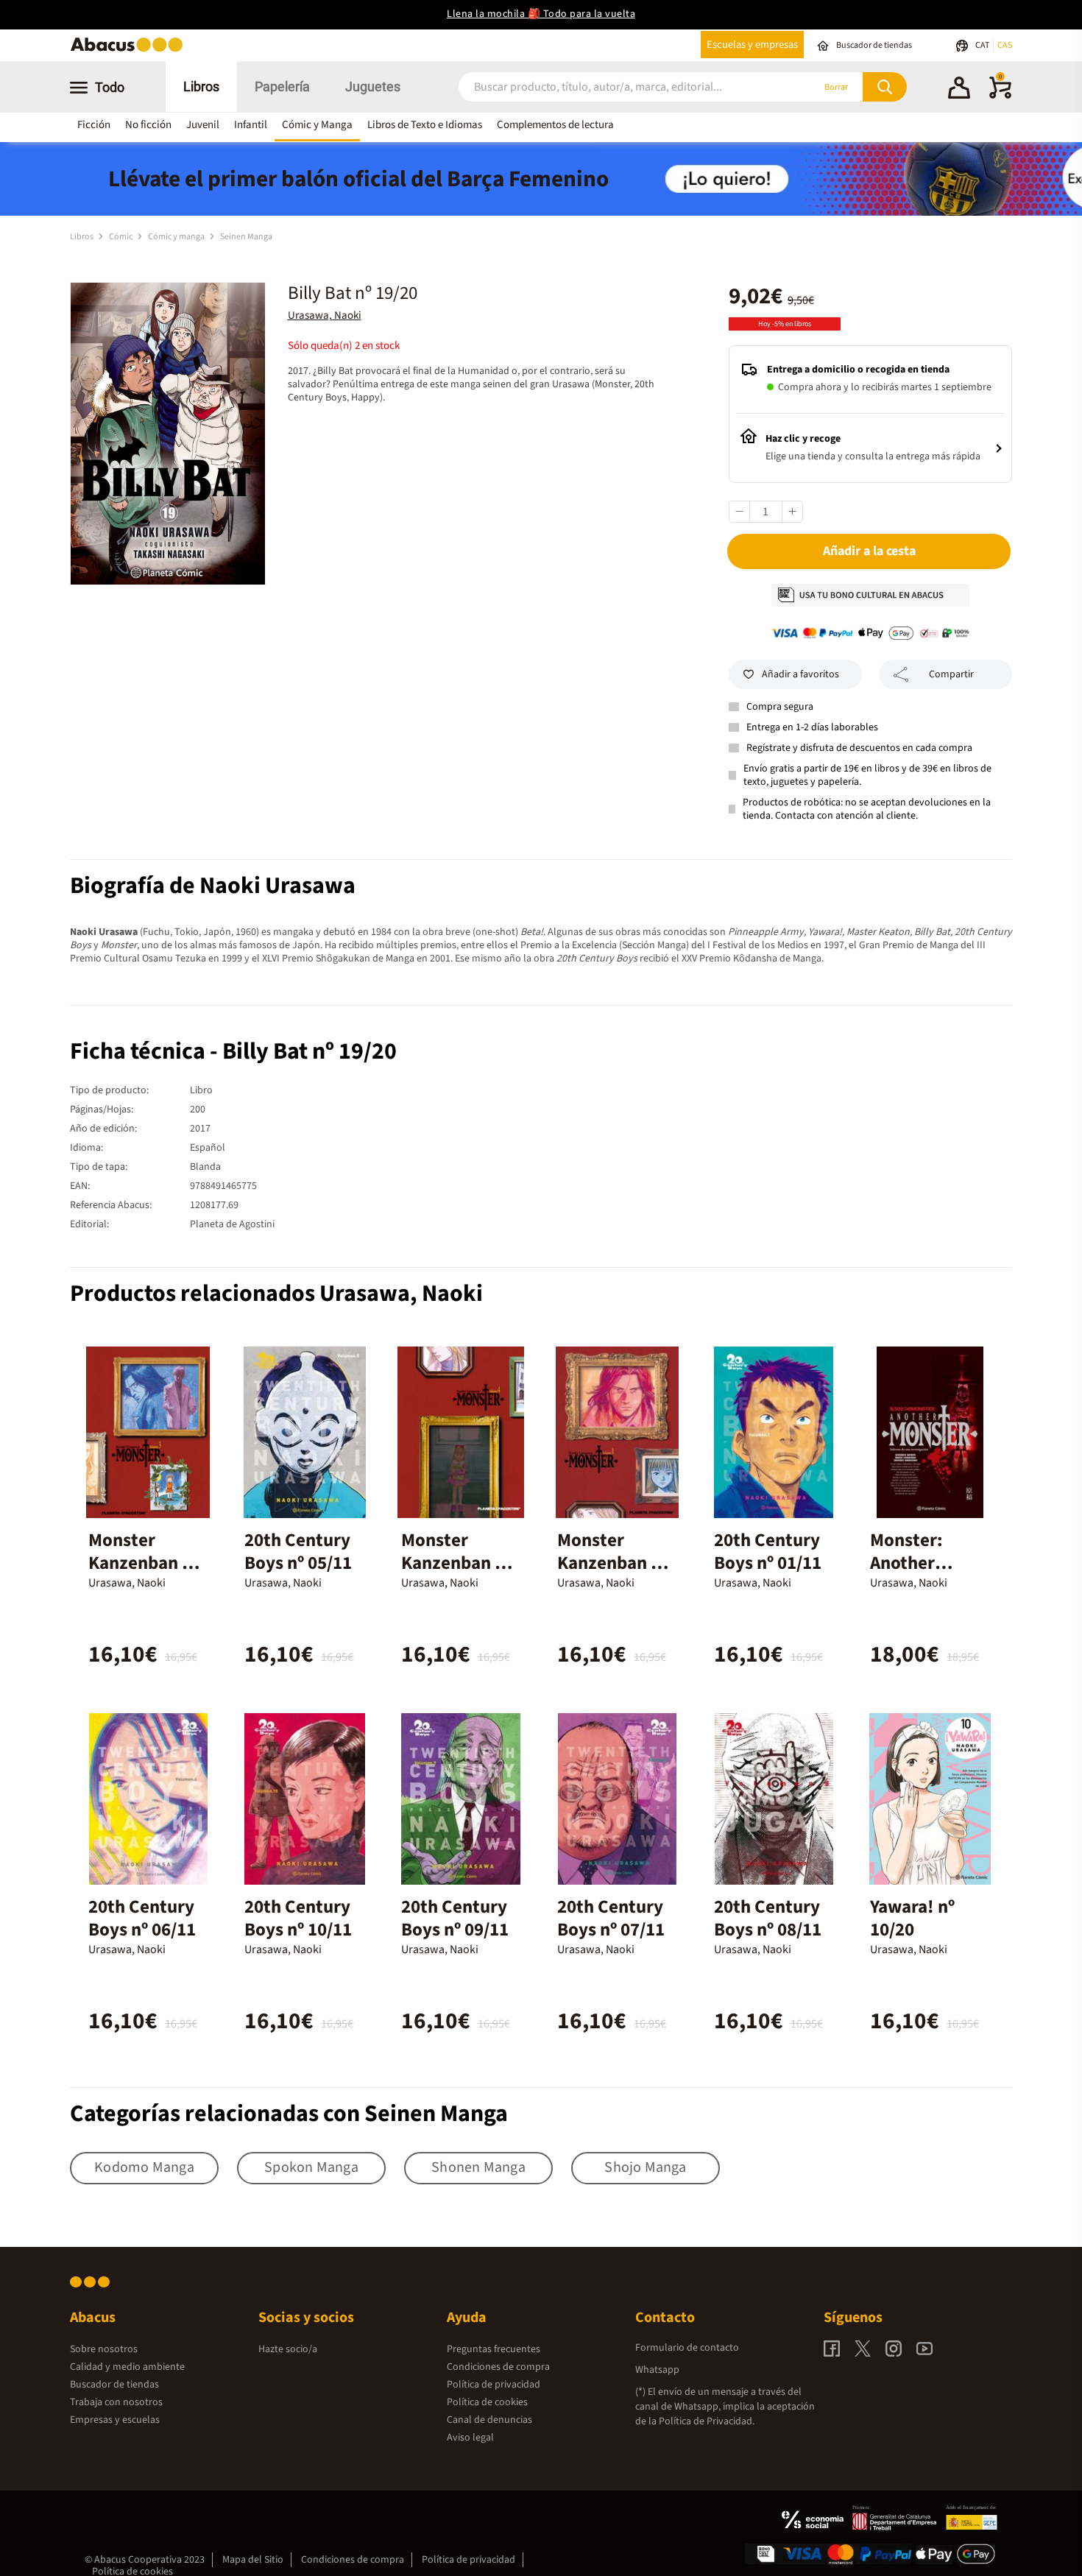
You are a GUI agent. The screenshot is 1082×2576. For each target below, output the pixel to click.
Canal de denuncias (489, 2420)
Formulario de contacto (687, 2348)
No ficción (148, 125)
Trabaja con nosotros (116, 2402)
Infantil (251, 125)
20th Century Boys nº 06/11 (142, 1918)
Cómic (121, 237)
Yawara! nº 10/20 (912, 1918)
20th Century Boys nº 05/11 (298, 1552)
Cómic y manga (177, 237)
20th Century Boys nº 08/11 (768, 1918)
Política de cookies (487, 2402)
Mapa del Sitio (253, 2560)
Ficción (94, 125)
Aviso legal (470, 2438)
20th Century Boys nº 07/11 (611, 1918)
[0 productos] (1000, 96)
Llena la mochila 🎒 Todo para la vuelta (541, 14)
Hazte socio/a (288, 2349)
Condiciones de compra (498, 2367)
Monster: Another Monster (906, 1563)
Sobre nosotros (104, 2349)
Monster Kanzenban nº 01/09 (612, 1563)
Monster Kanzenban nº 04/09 (456, 1563)
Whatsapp (657, 2370)
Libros (201, 87)
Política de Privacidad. (707, 2421)
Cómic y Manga (317, 125)
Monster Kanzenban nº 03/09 (144, 1563)
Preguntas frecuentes (494, 2349)
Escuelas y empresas (752, 45)
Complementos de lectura (555, 125)
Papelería (282, 87)
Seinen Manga (246, 237)
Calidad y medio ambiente (127, 2367)
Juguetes (373, 87)
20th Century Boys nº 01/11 (768, 1552)
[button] (959, 90)
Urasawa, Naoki (325, 315)
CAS (1005, 45)
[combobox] (616, 87)
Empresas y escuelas (115, 2420)
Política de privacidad (494, 2385)
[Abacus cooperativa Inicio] (130, 50)
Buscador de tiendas (114, 2385)
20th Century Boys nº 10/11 (298, 1918)
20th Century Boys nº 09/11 (455, 1918)
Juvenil (203, 125)
